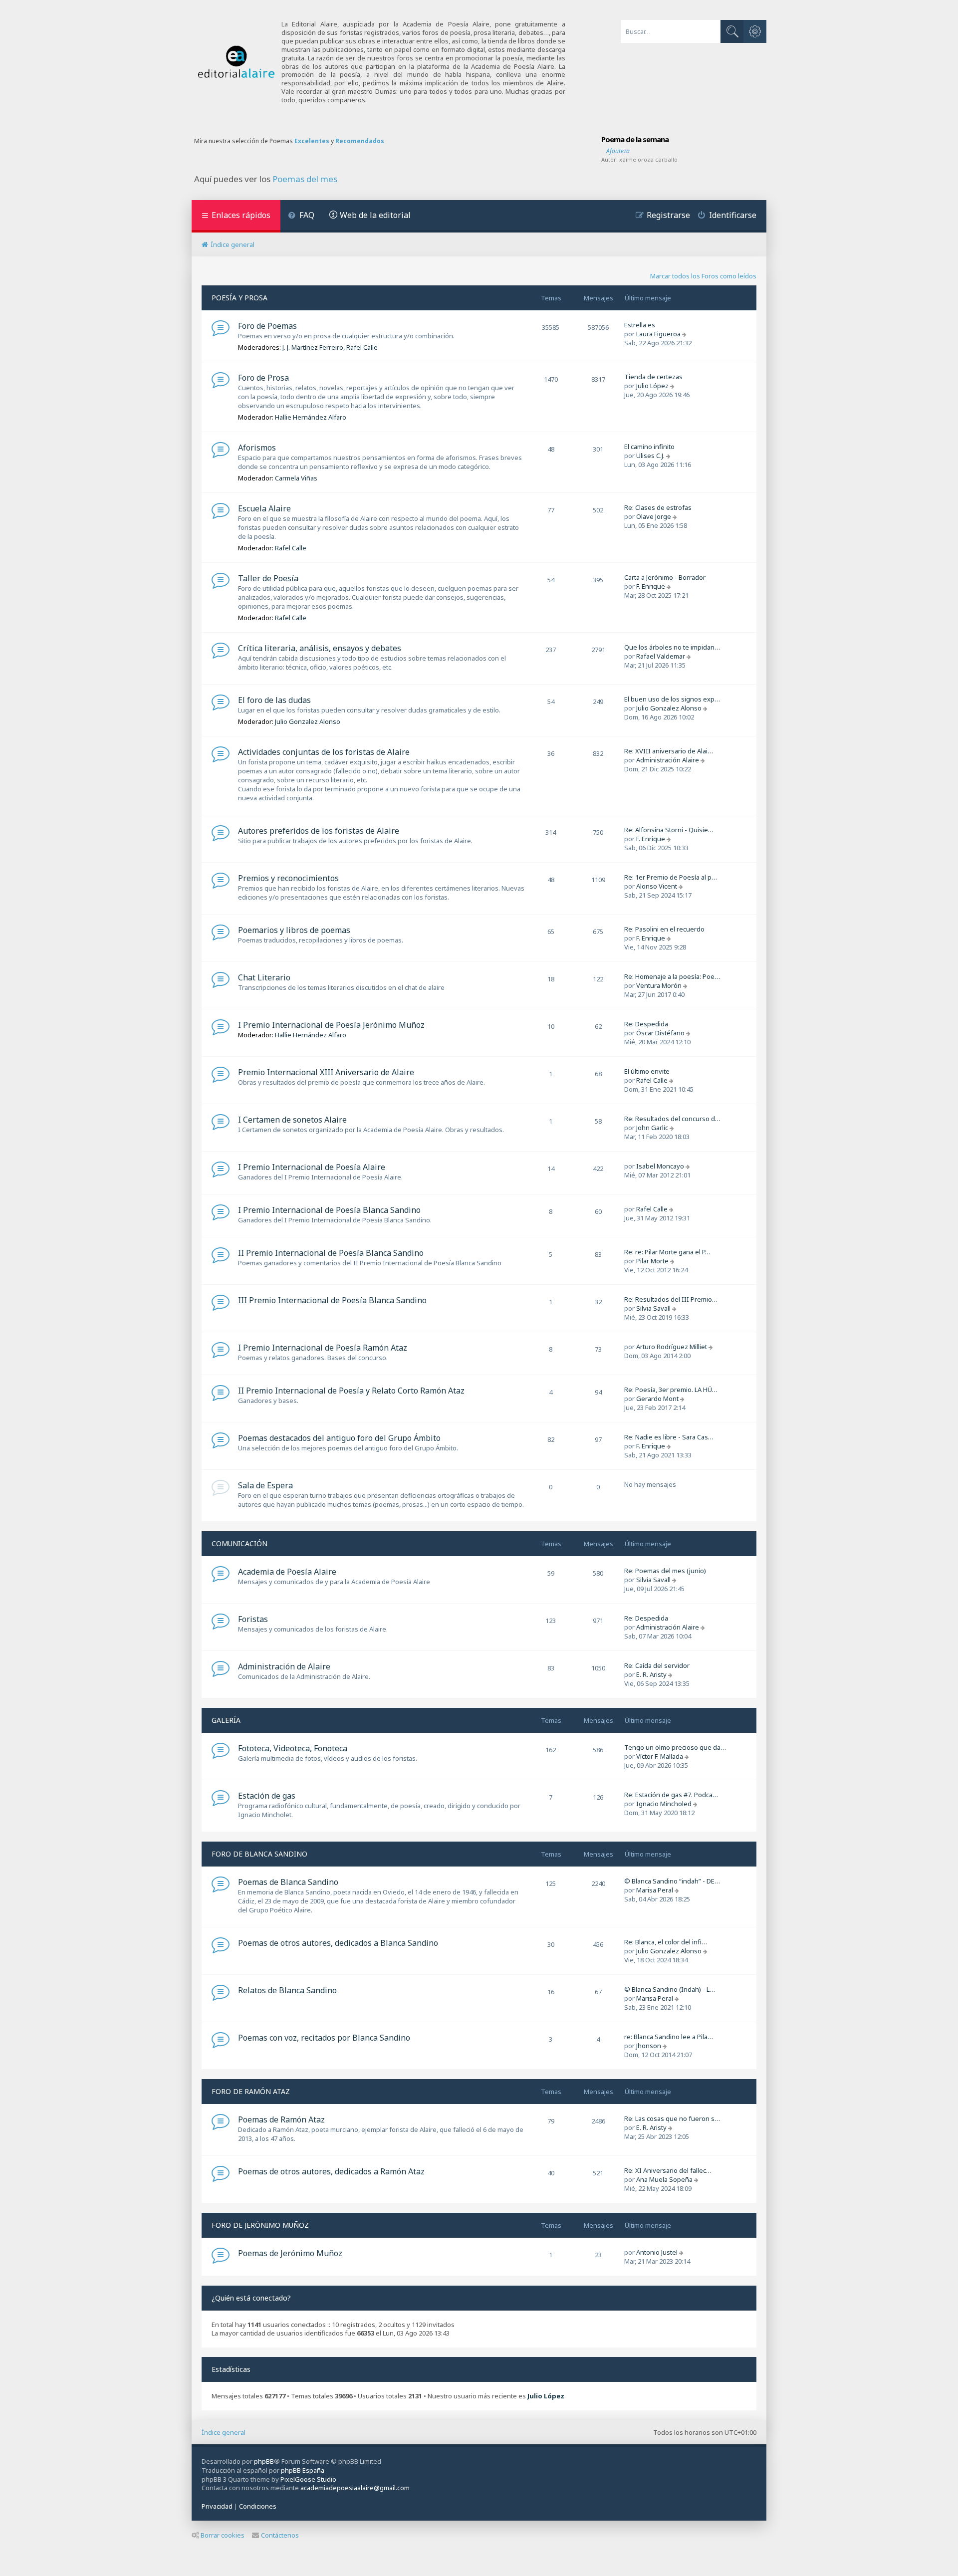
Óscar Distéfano (660, 1033)
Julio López (652, 386)
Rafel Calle (362, 347)
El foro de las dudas (274, 700)
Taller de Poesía (268, 578)
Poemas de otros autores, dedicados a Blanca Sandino (338, 1943)
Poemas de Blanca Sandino (288, 1882)
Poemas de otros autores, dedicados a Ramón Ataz (331, 2171)
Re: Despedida (646, 1024)
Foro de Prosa (263, 378)
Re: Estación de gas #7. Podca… (671, 1795)
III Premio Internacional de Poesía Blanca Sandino (332, 1300)
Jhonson (649, 2046)
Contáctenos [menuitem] (280, 2535)
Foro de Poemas (267, 326)
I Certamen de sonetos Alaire (292, 1120)
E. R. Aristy (651, 1674)
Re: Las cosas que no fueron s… (672, 2118)
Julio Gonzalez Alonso (308, 721)
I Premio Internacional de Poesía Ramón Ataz (323, 1348)
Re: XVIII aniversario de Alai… (669, 751)
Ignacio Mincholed (664, 1804)
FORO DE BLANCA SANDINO (259, 1854)
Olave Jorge (654, 516)
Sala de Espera (265, 1485)
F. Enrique (651, 586)
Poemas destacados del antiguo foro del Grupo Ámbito (339, 1438)
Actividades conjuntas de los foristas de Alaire (324, 752)
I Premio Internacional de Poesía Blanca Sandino (329, 1210)
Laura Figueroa (658, 334)
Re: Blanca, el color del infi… (666, 1942)
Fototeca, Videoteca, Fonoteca (293, 1748)
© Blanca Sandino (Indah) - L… (670, 1989)
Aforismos (257, 448)
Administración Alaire (668, 760)
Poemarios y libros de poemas (294, 930)
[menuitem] (301, 216)
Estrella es (640, 325)
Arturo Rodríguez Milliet (672, 1347)
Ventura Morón (659, 985)
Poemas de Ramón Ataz (281, 2119)
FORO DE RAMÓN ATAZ (251, 2091)
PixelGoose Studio (308, 2479)
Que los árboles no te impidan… (672, 647)
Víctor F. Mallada (660, 1756)
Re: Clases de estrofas (658, 507)
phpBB (264, 2461)
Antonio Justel (657, 2252)
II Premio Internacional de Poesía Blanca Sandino (331, 1253)
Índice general (224, 2432)
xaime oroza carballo (648, 159)
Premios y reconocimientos (288, 878)
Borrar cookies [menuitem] (223, 2535)
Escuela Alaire (264, 508)
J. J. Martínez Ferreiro (313, 347)
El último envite (647, 1071)
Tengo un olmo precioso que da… (675, 1747)
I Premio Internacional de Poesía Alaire (312, 1167)
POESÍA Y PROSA (239, 298)
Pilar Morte (652, 1261)
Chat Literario (264, 977)
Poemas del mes (305, 179)
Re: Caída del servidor (657, 1665)
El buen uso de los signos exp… (672, 699)
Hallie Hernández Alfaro (311, 417)
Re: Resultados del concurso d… (672, 1119)
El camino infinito (649, 447)
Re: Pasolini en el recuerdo (664, 929)
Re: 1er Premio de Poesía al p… (671, 877)
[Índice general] (237, 62)
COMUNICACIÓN (239, 1543)
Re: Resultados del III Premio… (671, 1299)
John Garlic (652, 1128)
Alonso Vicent (657, 886)
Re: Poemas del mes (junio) (665, 1571)
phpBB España (303, 2470)
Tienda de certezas (653, 377)
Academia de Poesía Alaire (287, 1572)
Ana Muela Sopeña (664, 2179)
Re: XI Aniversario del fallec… (668, 2170)
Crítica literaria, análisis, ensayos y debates (320, 648)
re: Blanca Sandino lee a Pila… (669, 2037)
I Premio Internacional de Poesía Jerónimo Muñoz (331, 1025)
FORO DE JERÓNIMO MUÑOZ (260, 2225)
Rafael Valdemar (661, 656)
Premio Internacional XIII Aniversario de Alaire (326, 1072)
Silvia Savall (653, 1308)
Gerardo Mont (657, 1399)
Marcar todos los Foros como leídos (703, 276)
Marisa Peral (655, 1890)
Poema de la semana (635, 139)
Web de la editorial (375, 215)
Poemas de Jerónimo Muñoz (290, 2253)
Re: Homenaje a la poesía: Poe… (672, 976)
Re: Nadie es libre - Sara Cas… (669, 1437)
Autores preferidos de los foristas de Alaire (319, 831)
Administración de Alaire (284, 1666)
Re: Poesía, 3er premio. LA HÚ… (671, 1390)
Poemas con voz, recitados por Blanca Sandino (324, 2038)
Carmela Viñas (296, 478)
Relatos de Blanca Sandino (287, 1990)
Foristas (253, 1619)
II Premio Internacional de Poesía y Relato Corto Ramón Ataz (351, 1391)
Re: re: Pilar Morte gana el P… (667, 1252)
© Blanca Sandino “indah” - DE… (672, 1881)
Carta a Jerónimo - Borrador (665, 577)
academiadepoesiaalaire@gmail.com (355, 2488)
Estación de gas (267, 1796)
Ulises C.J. (650, 456)
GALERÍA (226, 1720)
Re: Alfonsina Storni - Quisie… (669, 830)
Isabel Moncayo (660, 1166)
